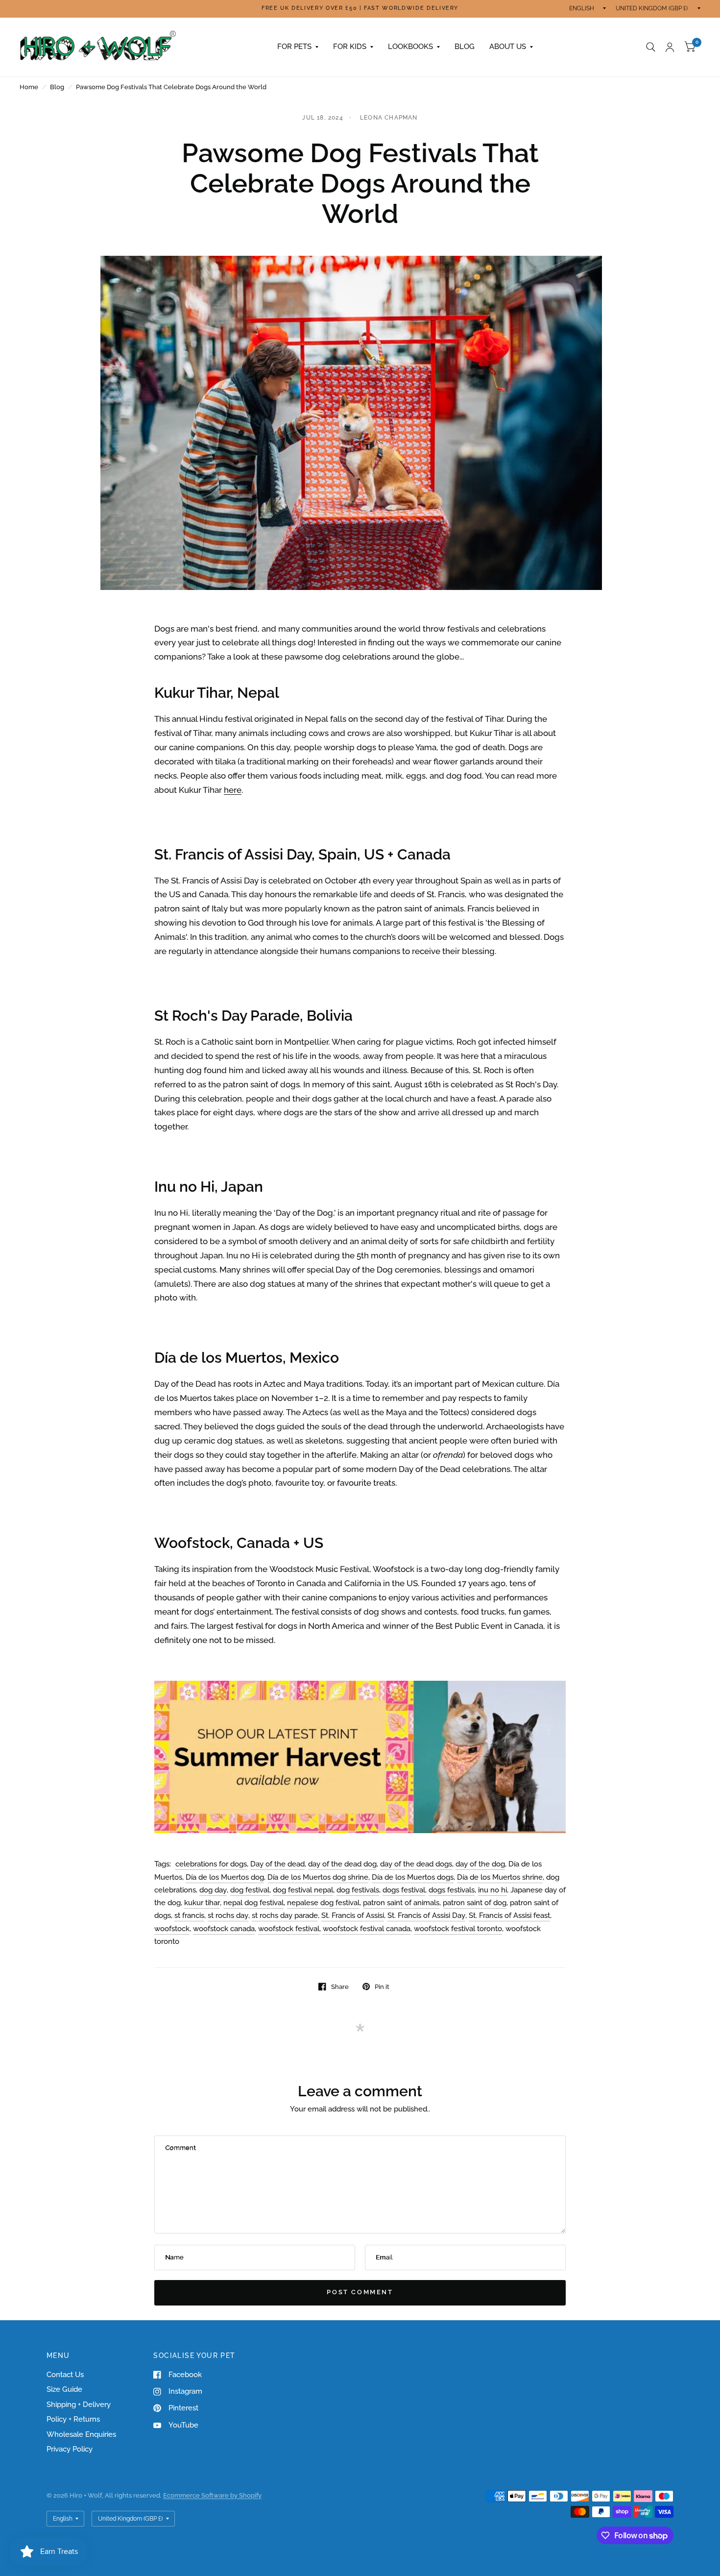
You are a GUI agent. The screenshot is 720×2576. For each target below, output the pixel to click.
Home (29, 87)
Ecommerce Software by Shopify (212, 2495)
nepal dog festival (253, 1903)
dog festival (250, 1890)
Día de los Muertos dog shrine (318, 1877)
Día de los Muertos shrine (500, 1877)
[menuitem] (298, 47)
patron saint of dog (475, 1903)
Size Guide (64, 2389)
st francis (189, 1915)
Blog (57, 87)
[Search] (651, 47)
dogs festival (404, 1890)
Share (340, 1987)
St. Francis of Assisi (353, 1915)
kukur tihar (202, 1903)
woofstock (172, 1929)
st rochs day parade (285, 1915)
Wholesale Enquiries (81, 2434)
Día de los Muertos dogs (413, 1877)
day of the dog (480, 1864)
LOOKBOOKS (410, 47)
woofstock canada (224, 1929)
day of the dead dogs (416, 1864)
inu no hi (492, 1890)
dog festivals (358, 1890)
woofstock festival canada (367, 1929)
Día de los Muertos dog (225, 1877)
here (233, 790)
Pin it (382, 1987)
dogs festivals (452, 1890)
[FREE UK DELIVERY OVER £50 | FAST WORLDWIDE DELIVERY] (360, 9)
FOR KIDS (350, 47)
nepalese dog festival (323, 1903)
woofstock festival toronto (458, 1929)
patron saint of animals (401, 1903)
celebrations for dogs (211, 1864)
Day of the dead (277, 1864)
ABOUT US (508, 47)
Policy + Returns (73, 2419)
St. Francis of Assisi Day (426, 1915)
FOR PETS (294, 47)
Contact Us (65, 2375)
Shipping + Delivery (79, 2404)
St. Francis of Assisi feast (509, 1915)
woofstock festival (289, 1929)
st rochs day (228, 1915)
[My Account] (670, 47)
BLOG (465, 47)
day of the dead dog (342, 1864)
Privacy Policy (70, 2449)
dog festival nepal (303, 1890)
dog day (213, 1890)
